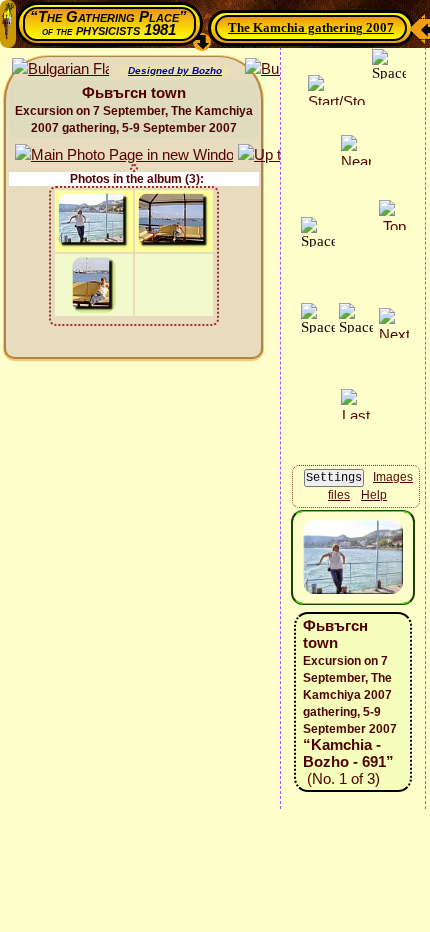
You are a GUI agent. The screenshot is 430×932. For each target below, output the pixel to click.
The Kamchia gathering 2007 (311, 27)
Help (374, 495)
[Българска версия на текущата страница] (60, 69)
